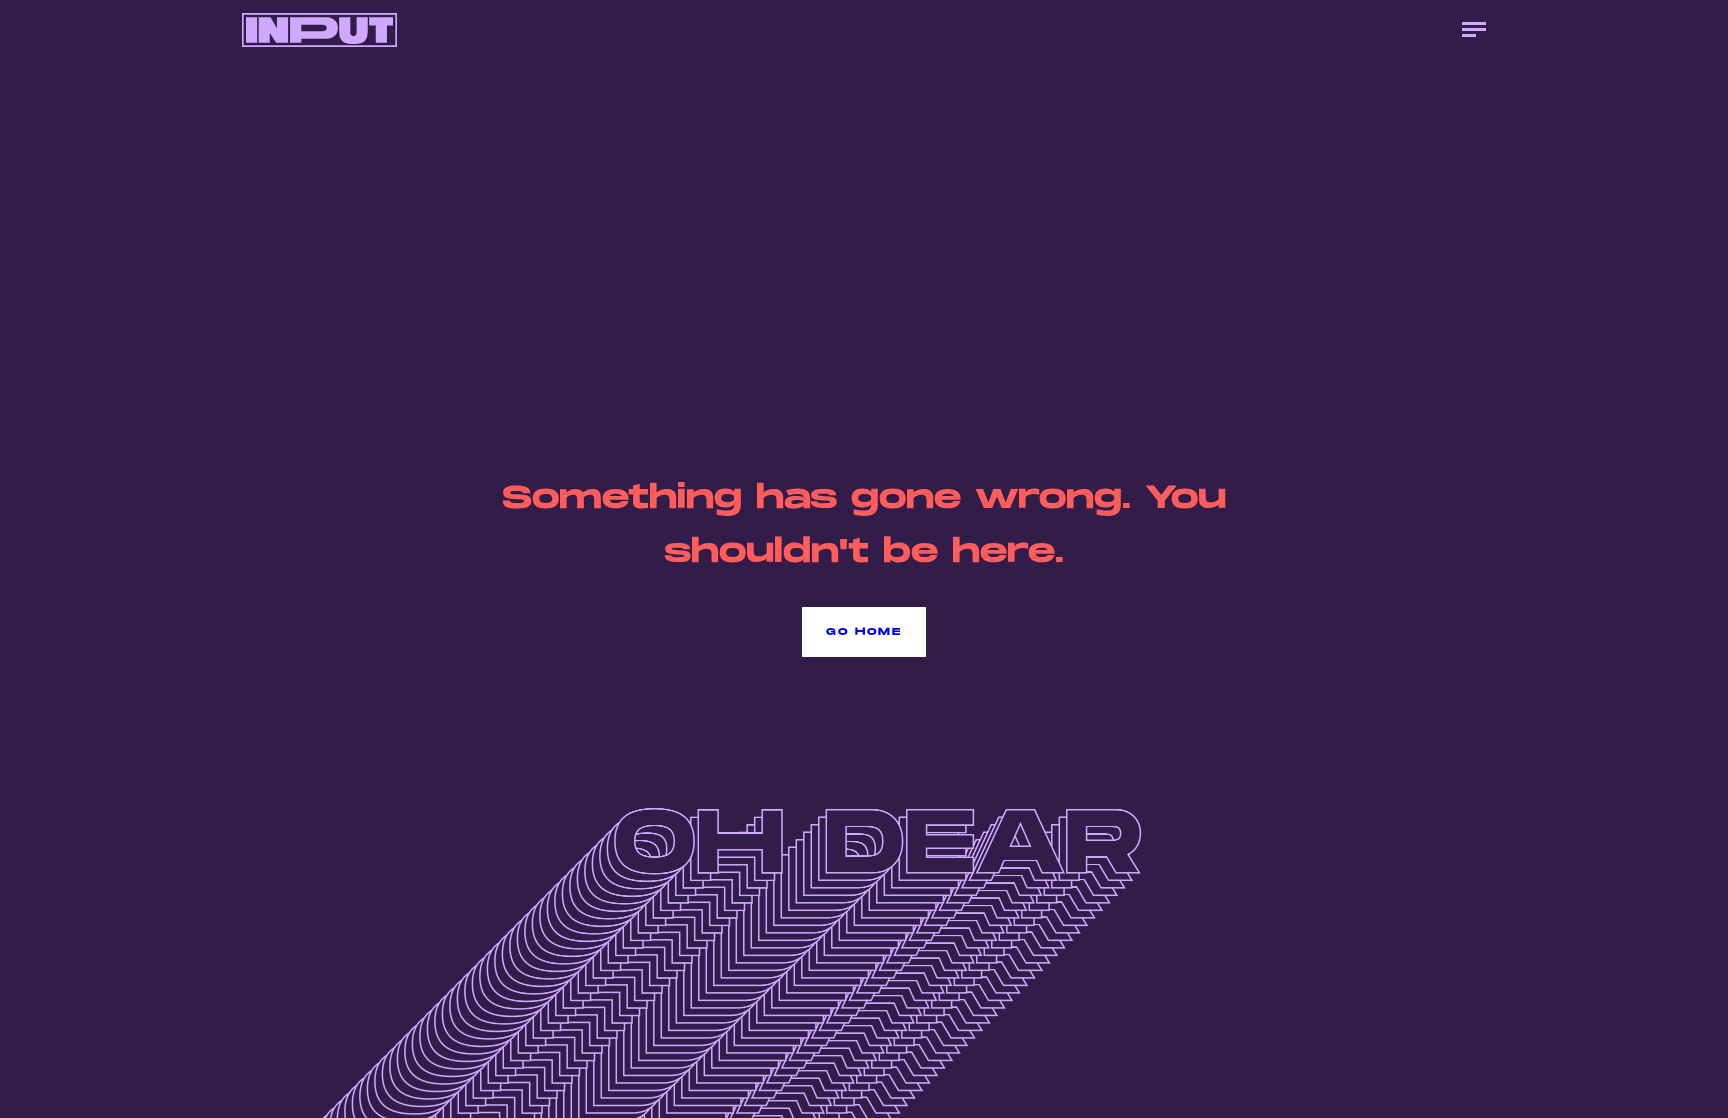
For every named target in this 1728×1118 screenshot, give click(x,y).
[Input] (319, 30)
